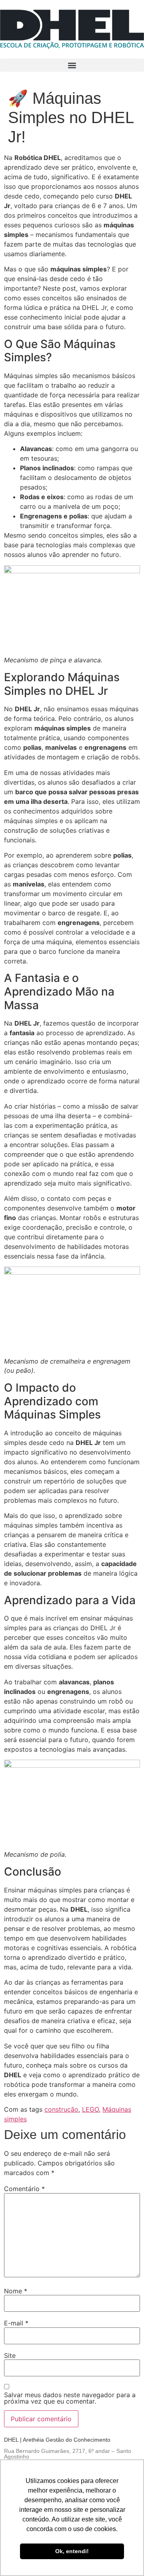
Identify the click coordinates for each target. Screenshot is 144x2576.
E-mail (16, 2323)
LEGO (90, 2109)
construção (61, 2109)
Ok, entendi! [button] (72, 2551)
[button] (72, 65)
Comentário (24, 2189)
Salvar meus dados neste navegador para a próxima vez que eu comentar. (70, 2398)
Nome (16, 2291)
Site (10, 2355)
